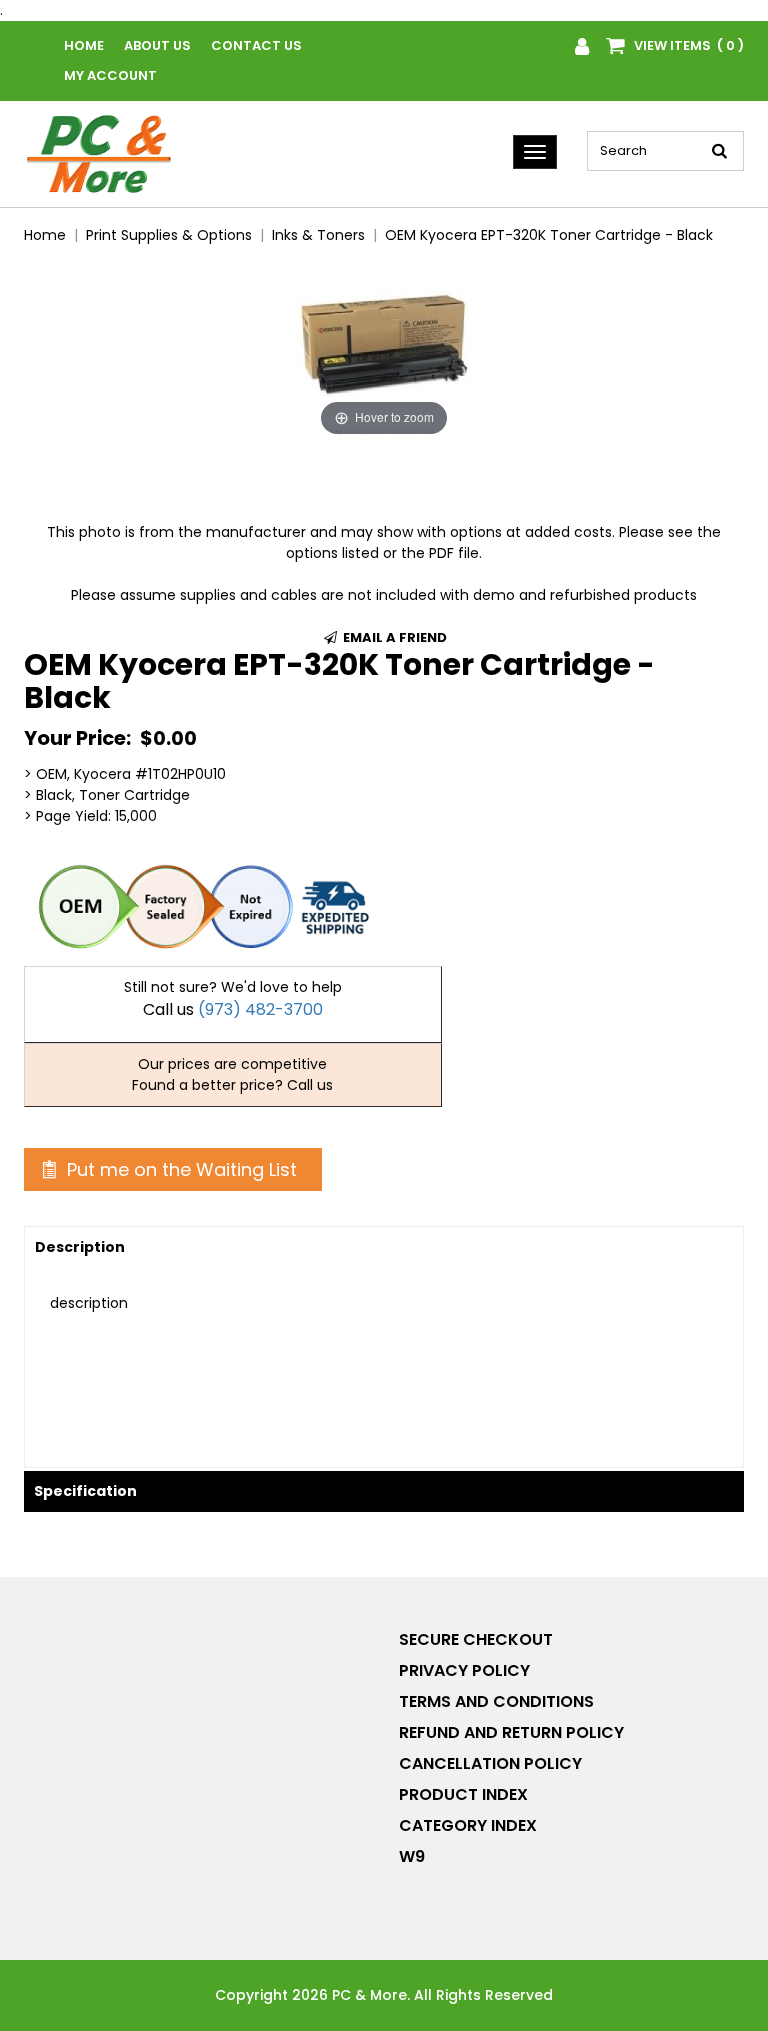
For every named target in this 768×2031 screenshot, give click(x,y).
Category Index (468, 1825)
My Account (110, 75)
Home (84, 45)
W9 (412, 1856)
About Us (157, 45)
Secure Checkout (476, 1639)
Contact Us (256, 45)
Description (80, 1247)
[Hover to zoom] (384, 351)
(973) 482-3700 (260, 1009)
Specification (85, 1491)
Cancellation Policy (490, 1763)
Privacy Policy (464, 1670)
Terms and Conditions (496, 1701)
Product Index (463, 1794)
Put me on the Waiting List (179, 1169)
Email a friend (393, 637)
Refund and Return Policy (511, 1732)
